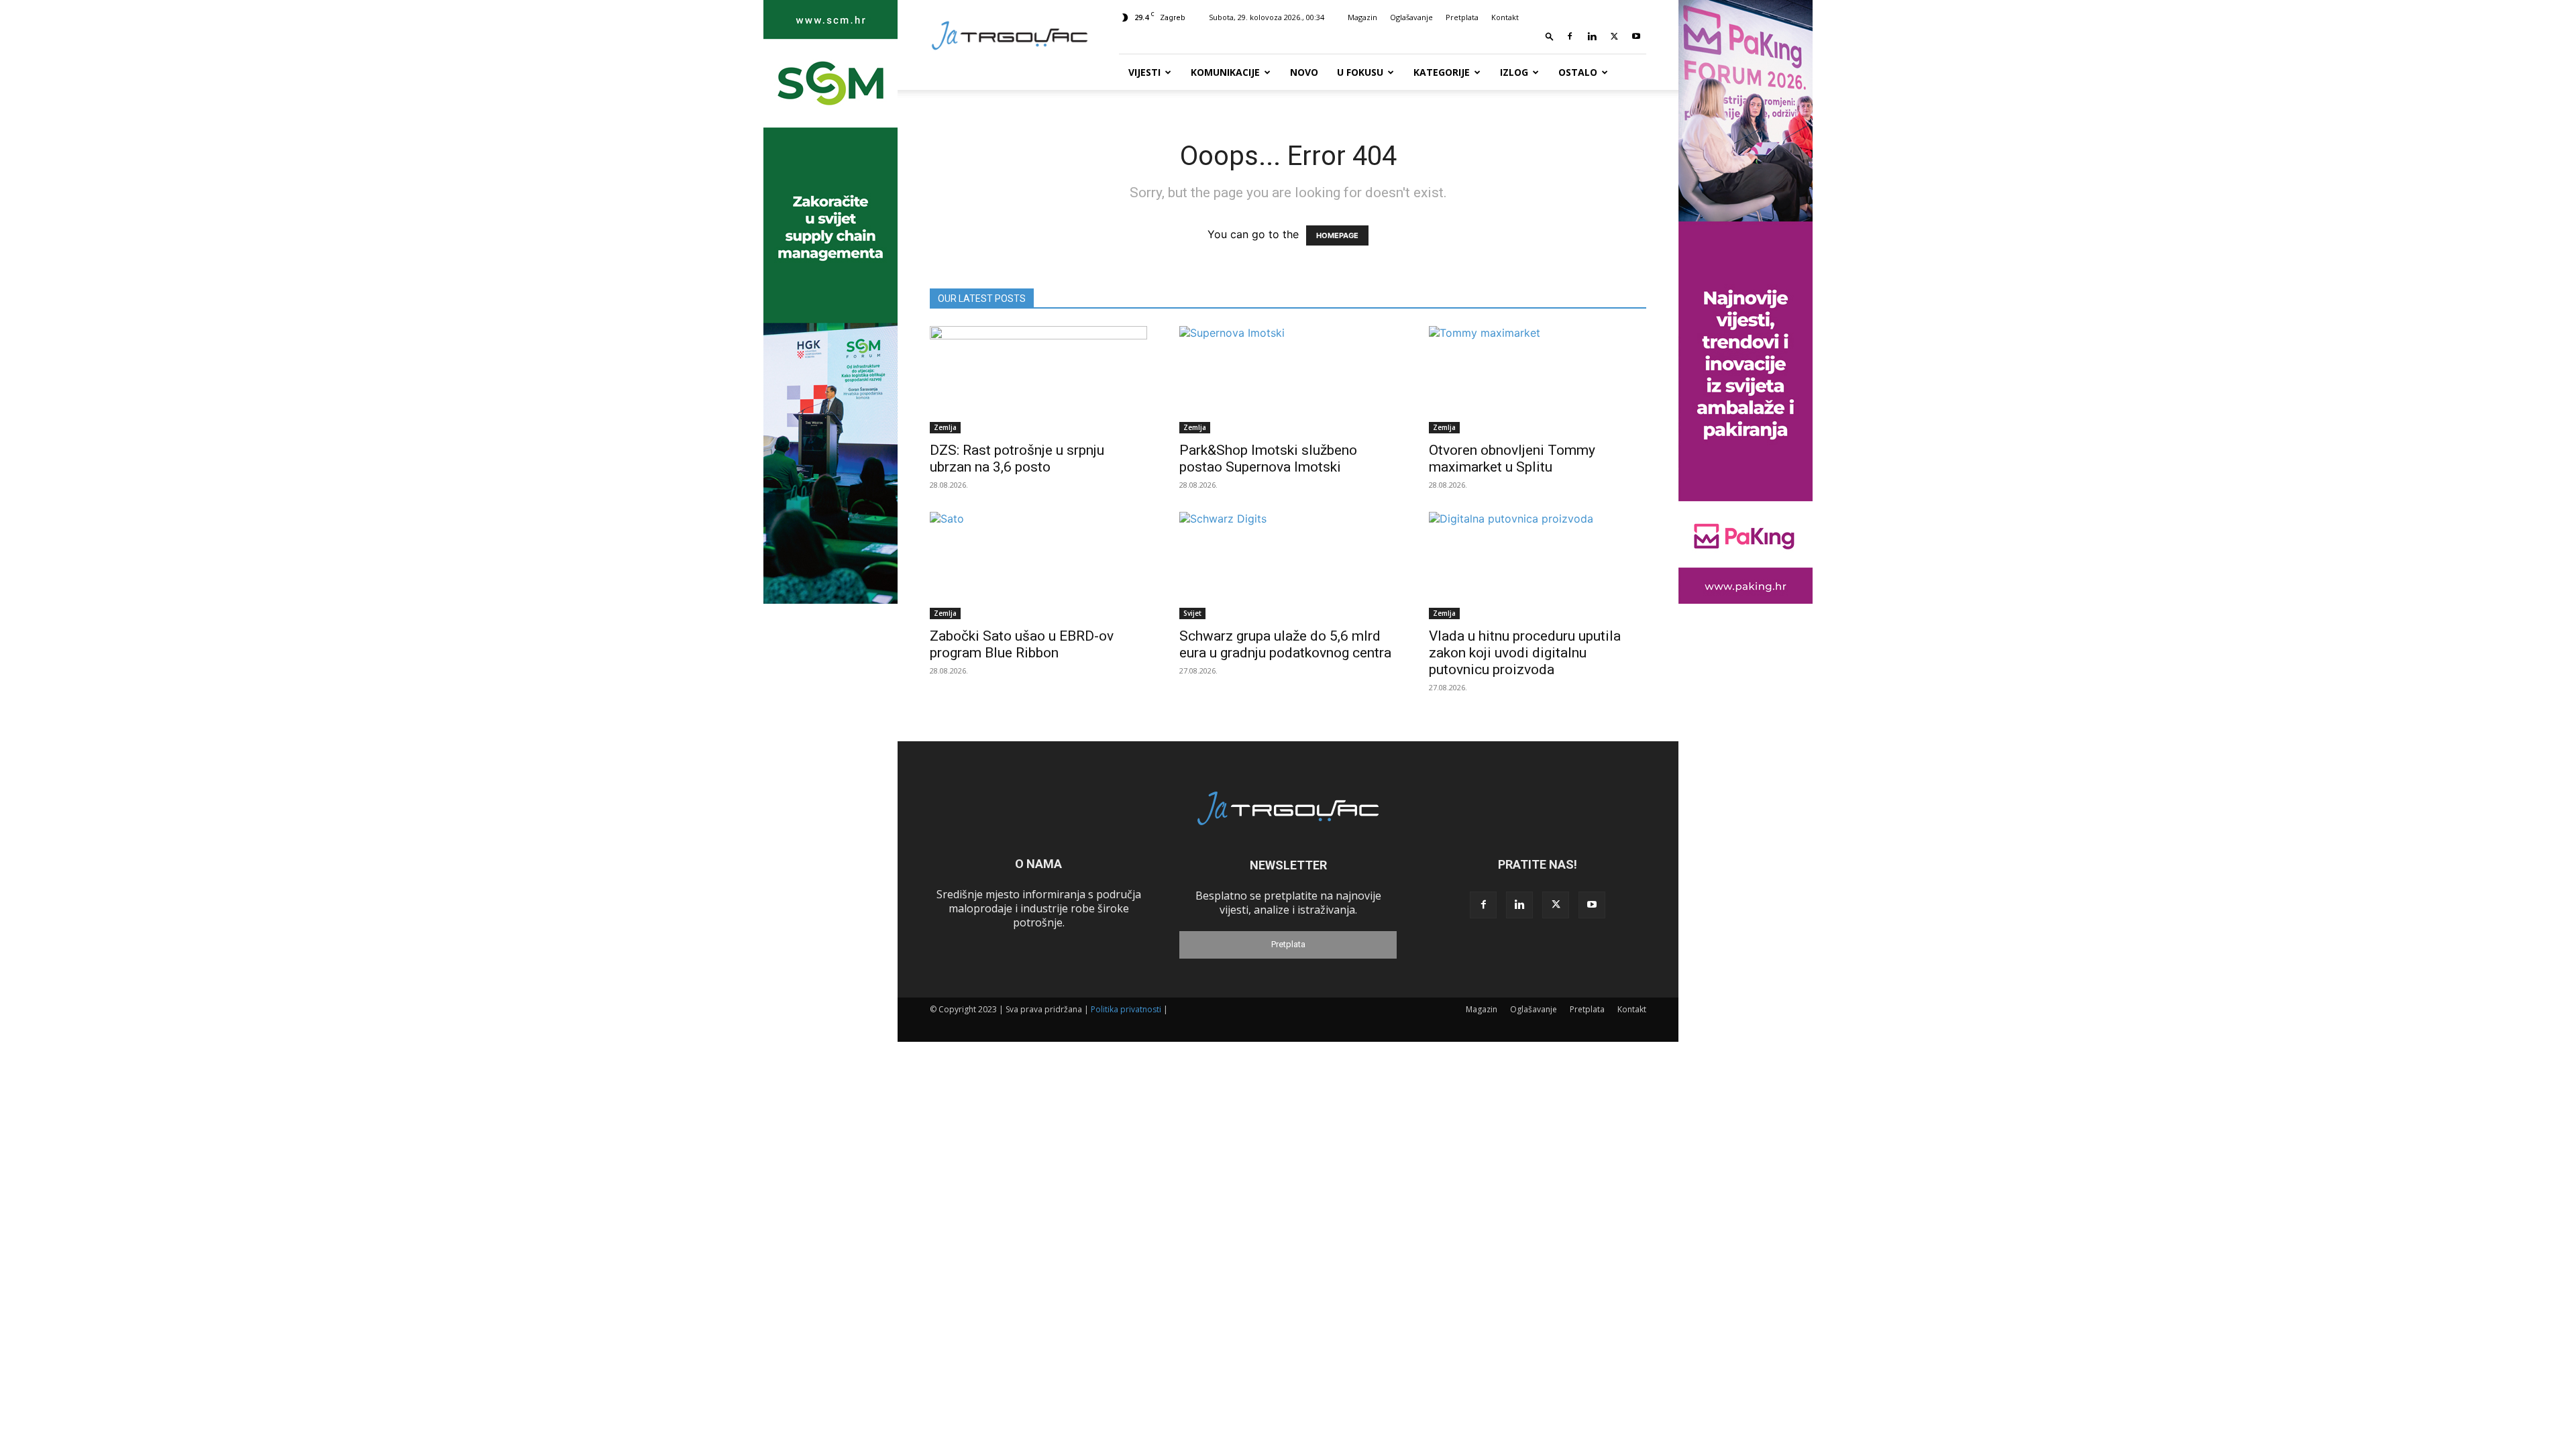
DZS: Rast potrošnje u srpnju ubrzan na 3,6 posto (1017, 459)
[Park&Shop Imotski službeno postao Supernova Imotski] (1288, 380)
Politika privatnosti (1126, 1009)
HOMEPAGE (1337, 235)
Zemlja (945, 427)
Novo (1304, 72)
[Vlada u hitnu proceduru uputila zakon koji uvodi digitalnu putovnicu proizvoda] (1538, 566)
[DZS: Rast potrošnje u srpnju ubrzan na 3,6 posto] (1038, 380)
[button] (1550, 36)
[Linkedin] (1592, 36)
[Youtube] (1636, 36)
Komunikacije (1225, 72)
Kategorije (1442, 72)
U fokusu (1360, 72)
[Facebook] (1570, 36)
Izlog (1514, 72)
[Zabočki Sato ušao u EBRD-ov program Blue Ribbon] (1038, 566)
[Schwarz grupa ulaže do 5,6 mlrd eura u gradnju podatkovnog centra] (1288, 566)
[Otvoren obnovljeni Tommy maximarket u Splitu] (1538, 380)
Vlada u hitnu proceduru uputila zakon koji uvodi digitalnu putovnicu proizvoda (1525, 653)
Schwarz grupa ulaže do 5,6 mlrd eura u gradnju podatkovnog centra (1285, 644)
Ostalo (1578, 72)
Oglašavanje (1411, 17)
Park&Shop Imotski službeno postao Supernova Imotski (1268, 459)
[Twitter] (1614, 36)
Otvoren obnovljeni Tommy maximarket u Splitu (1512, 459)
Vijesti (1144, 72)
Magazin (1362, 17)
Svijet (1192, 613)
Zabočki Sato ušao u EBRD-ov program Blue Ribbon (1022, 644)
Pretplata (1462, 17)
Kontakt (1505, 17)
